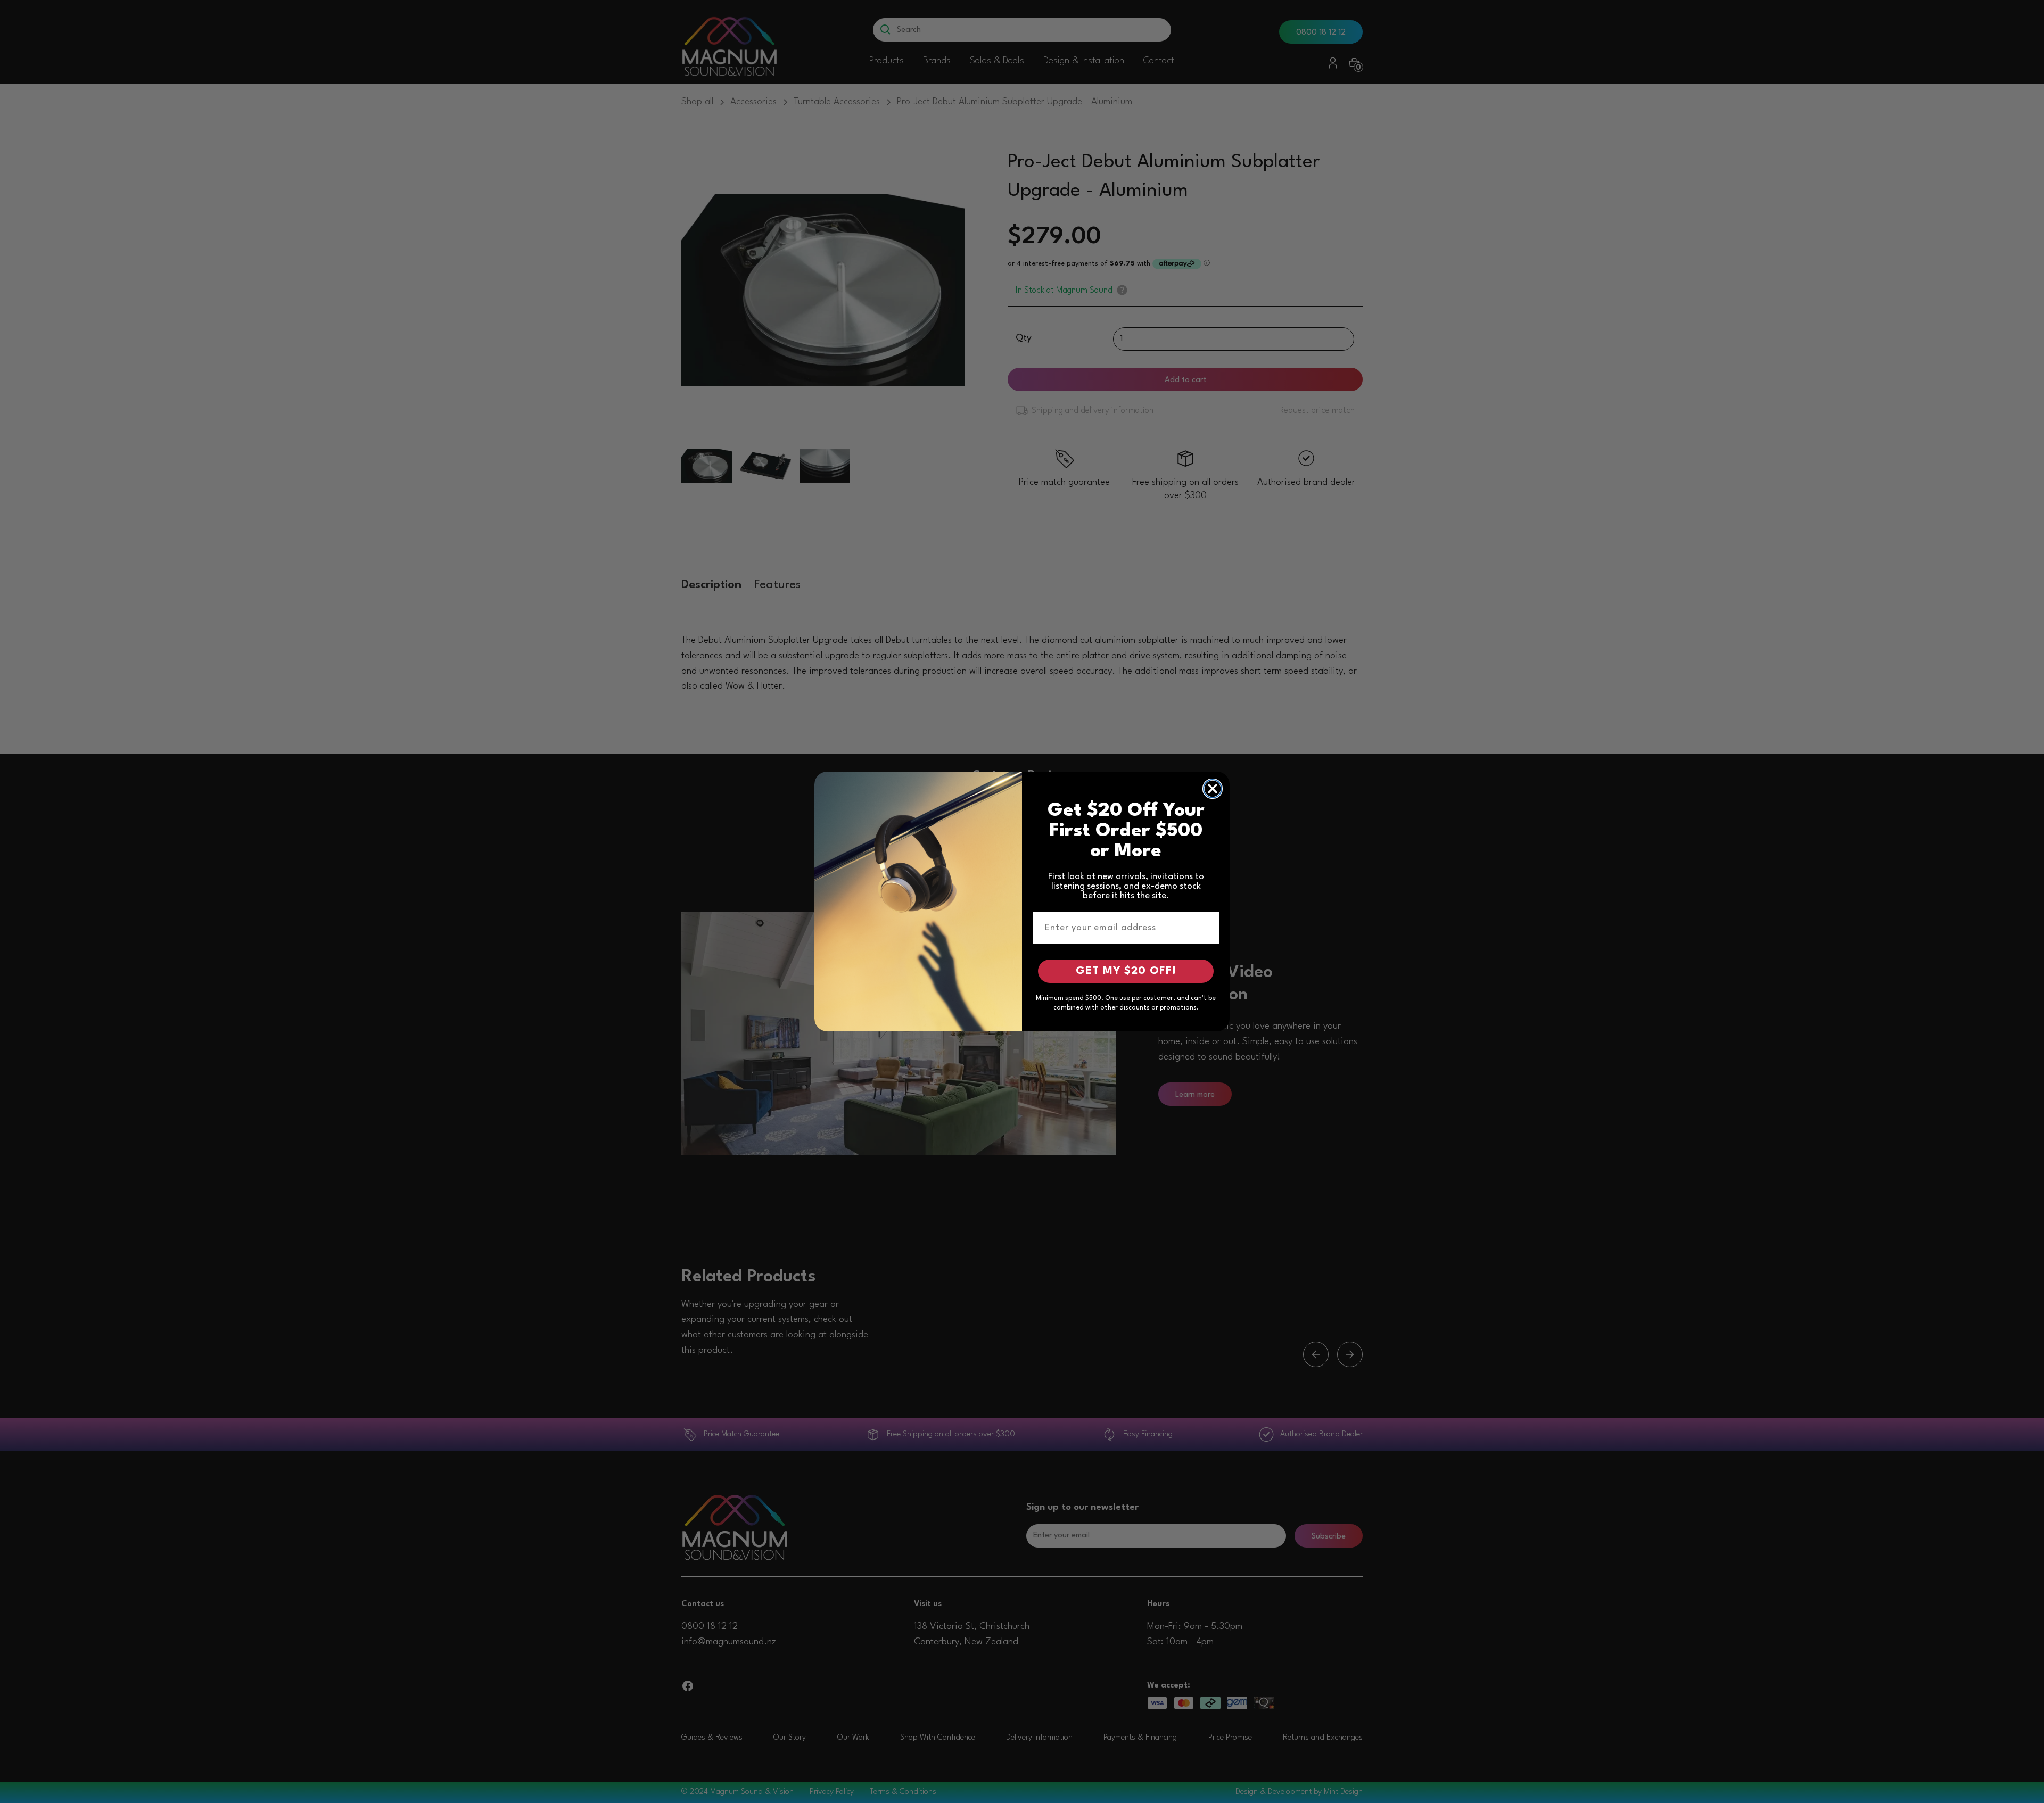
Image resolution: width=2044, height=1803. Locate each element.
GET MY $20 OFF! (1126, 971)
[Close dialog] (1213, 789)
